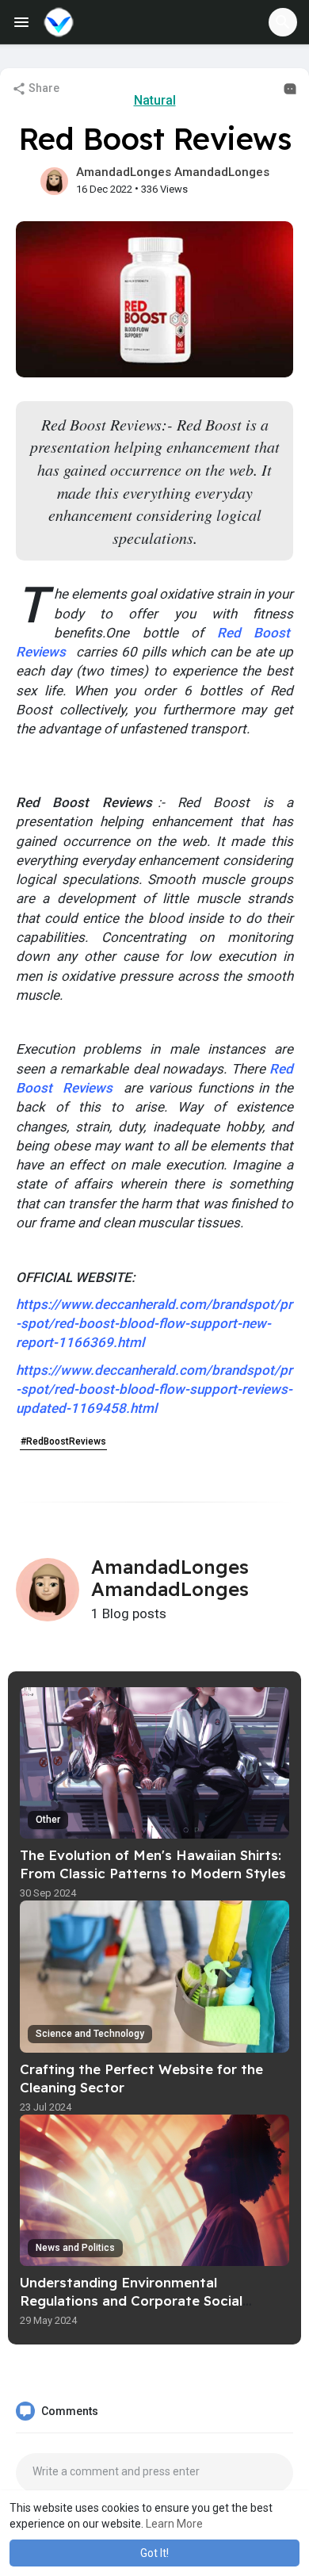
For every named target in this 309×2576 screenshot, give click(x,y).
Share (43, 88)
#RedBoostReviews (63, 1441)
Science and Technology (90, 2034)
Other (48, 1820)
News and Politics (75, 2248)
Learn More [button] (174, 2524)
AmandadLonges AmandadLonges (173, 172)
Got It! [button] (154, 2553)
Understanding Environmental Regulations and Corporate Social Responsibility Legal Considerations (138, 2300)
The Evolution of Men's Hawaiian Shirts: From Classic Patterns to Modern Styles (153, 1864)
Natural (155, 100)
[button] (283, 22)
